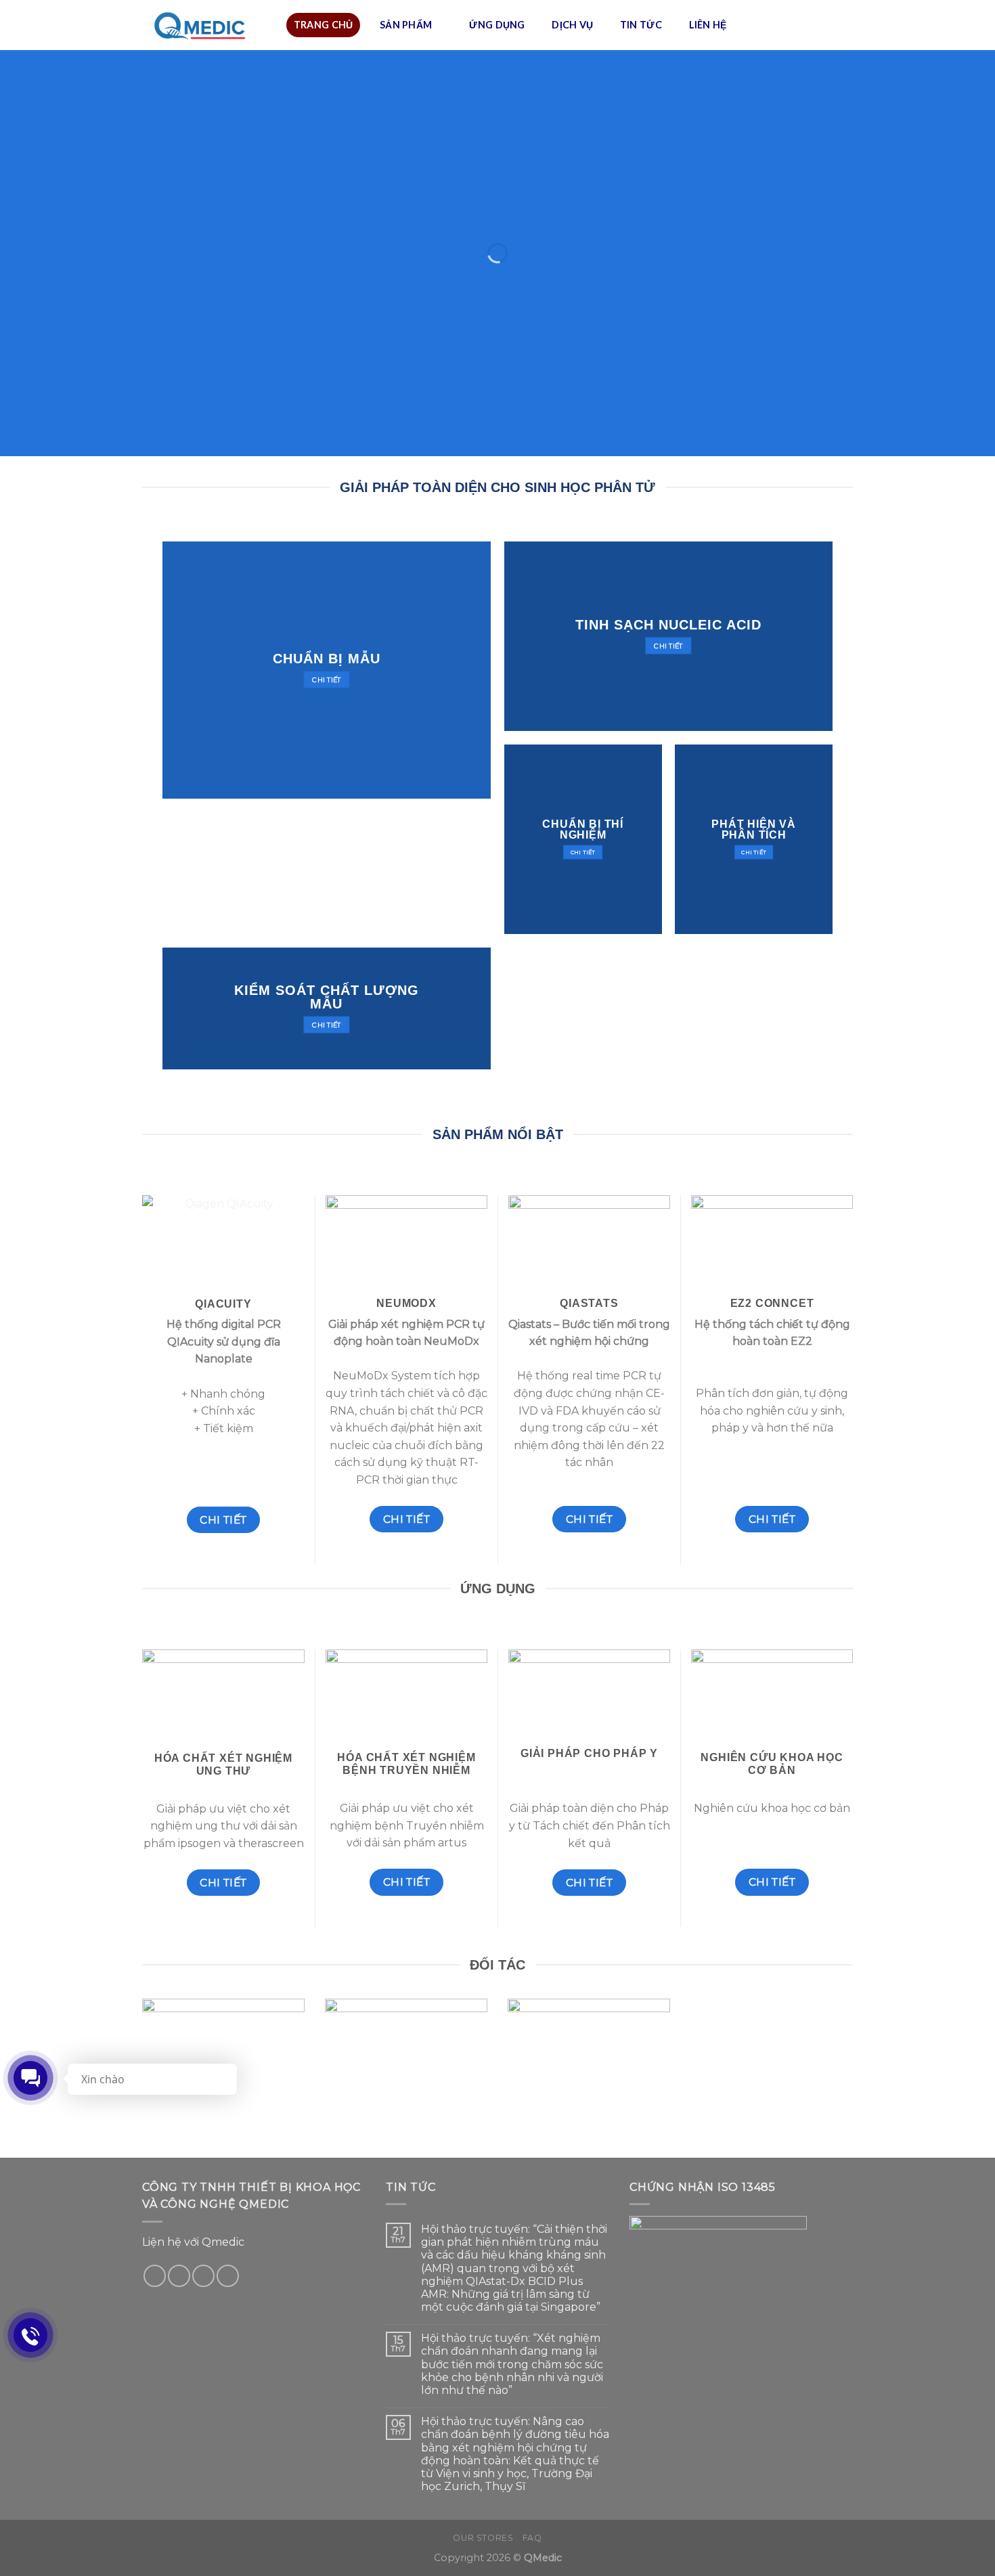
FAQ (532, 2538)
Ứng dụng (497, 25)
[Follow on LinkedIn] (228, 2276)
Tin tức (641, 25)
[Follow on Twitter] (179, 2276)
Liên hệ (708, 25)
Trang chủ (324, 25)
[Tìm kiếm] (840, 25)
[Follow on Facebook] (155, 2276)
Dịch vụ (572, 25)
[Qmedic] (204, 25)
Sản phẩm (406, 25)
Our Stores (483, 2538)
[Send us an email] (203, 2276)
